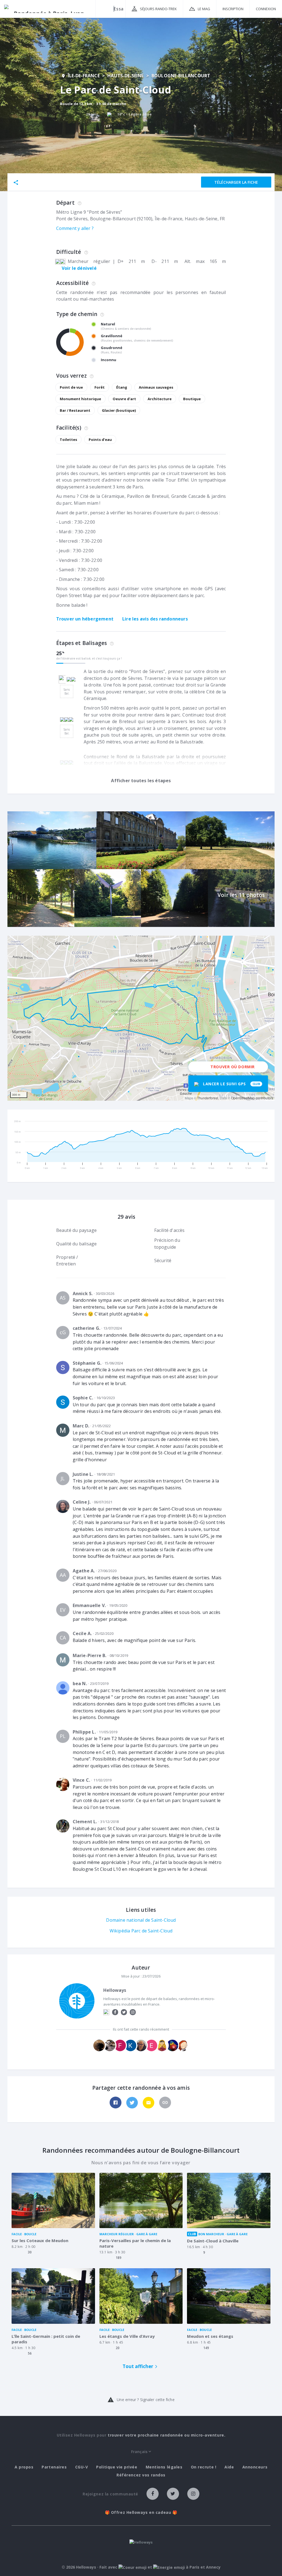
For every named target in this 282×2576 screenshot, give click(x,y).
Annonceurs (255, 2467)
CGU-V (82, 2467)
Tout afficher (138, 2366)
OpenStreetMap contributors (252, 1098)
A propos (24, 2467)
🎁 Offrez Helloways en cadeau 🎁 (141, 2512)
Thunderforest (208, 1098)
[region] (141, 1018)
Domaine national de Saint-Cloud (141, 1920)
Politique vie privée (117, 2467)
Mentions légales (164, 2467)
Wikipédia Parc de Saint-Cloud (141, 1931)
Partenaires (54, 2467)
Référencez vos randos (141, 2475)
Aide (229, 2467)
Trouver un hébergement (85, 619)
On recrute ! (204, 2467)
